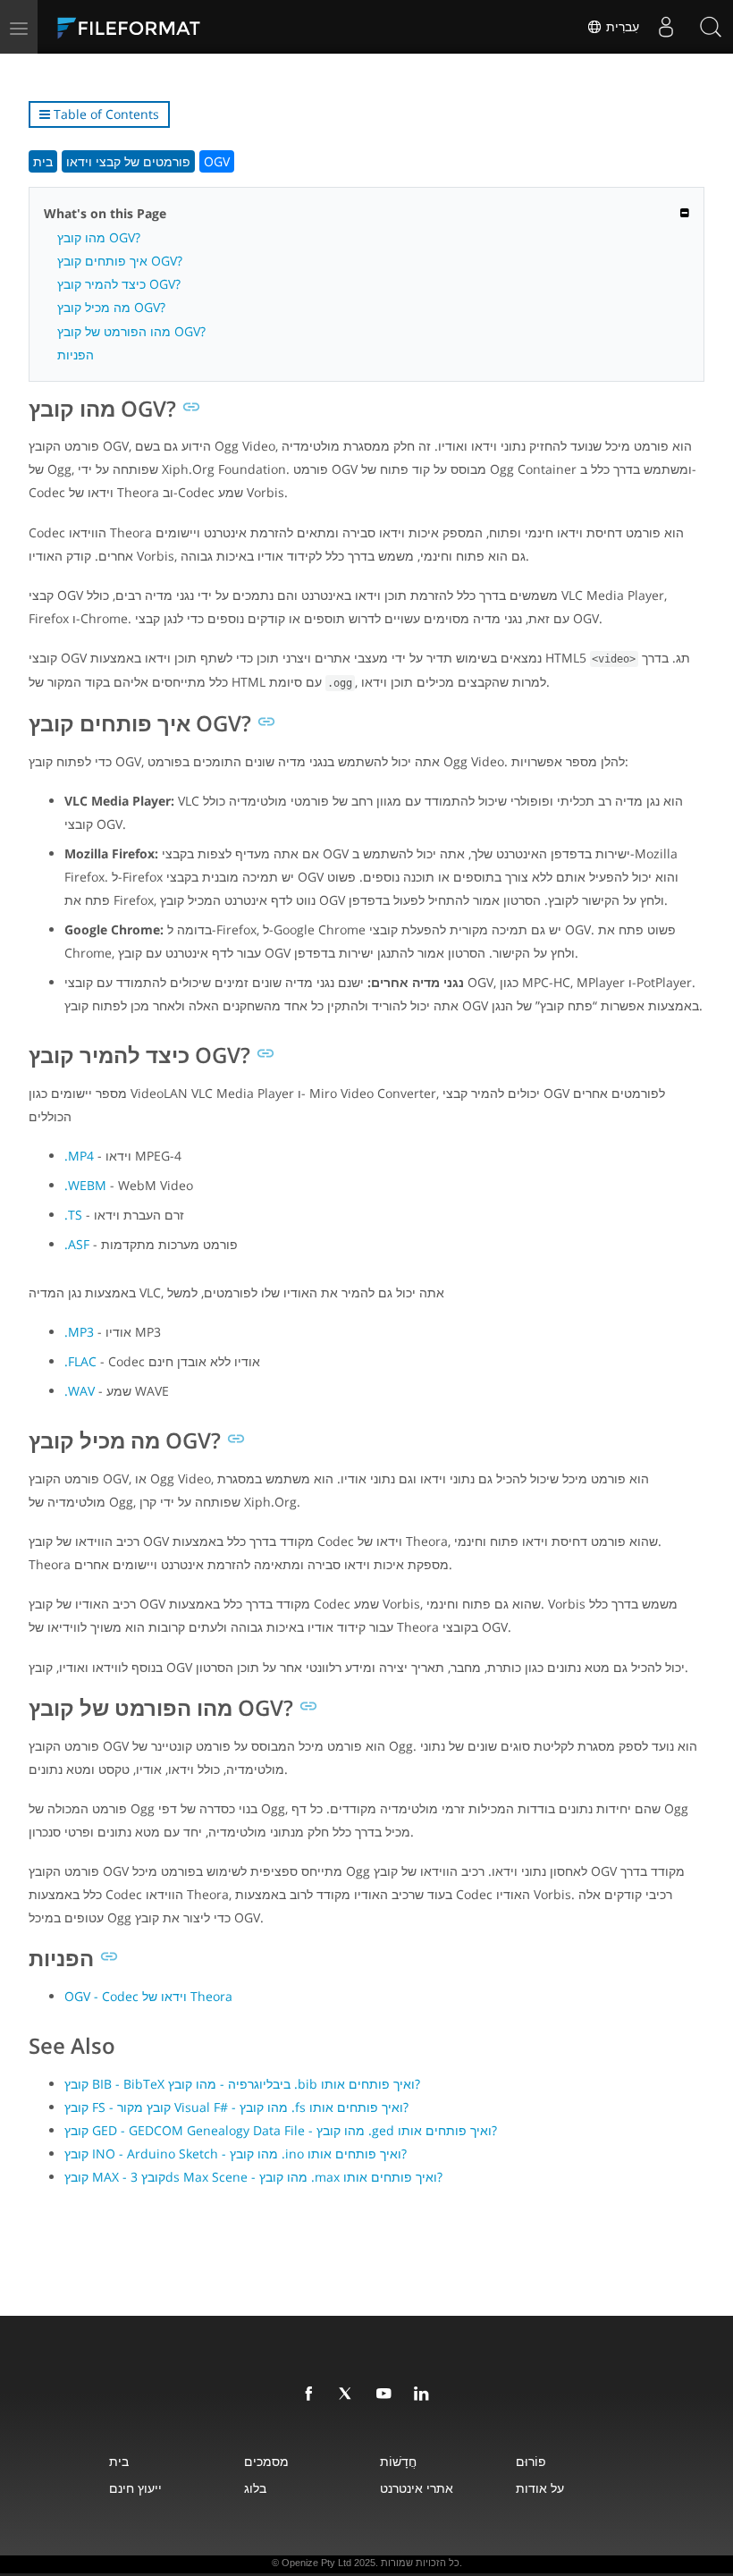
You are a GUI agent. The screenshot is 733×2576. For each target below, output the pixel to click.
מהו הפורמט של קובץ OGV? (131, 331)
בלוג (255, 2488)
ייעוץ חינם (135, 2488)
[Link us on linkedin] (425, 2394)
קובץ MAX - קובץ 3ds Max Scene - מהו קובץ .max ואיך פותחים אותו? (253, 2177)
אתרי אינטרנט (417, 2488)
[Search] (711, 27)
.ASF (77, 1244)
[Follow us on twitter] (350, 2394)
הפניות (76, 355)
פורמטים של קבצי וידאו (128, 161)
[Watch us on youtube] (387, 2394)
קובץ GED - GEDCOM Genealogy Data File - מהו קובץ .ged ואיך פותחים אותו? (281, 2130)
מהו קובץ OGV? (99, 237)
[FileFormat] (172, 27)
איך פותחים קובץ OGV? (120, 261)
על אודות (540, 2488)
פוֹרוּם (531, 2461)
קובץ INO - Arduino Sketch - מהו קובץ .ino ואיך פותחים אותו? (236, 2154)
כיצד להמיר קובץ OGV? (119, 284)
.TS (73, 1215)
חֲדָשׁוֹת (398, 2461)
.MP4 (79, 1156)
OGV (217, 161)
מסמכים (266, 2461)
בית (43, 161)
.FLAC (80, 1361)
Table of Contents (105, 114)
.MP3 (79, 1332)
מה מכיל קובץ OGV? (111, 307)
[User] (666, 27)
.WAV (80, 1391)
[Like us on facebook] (312, 2394)
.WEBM (85, 1185)
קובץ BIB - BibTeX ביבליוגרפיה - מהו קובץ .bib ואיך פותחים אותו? (242, 2084)
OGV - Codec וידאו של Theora (148, 1996)
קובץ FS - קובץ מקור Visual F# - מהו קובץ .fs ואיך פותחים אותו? (236, 2107)
